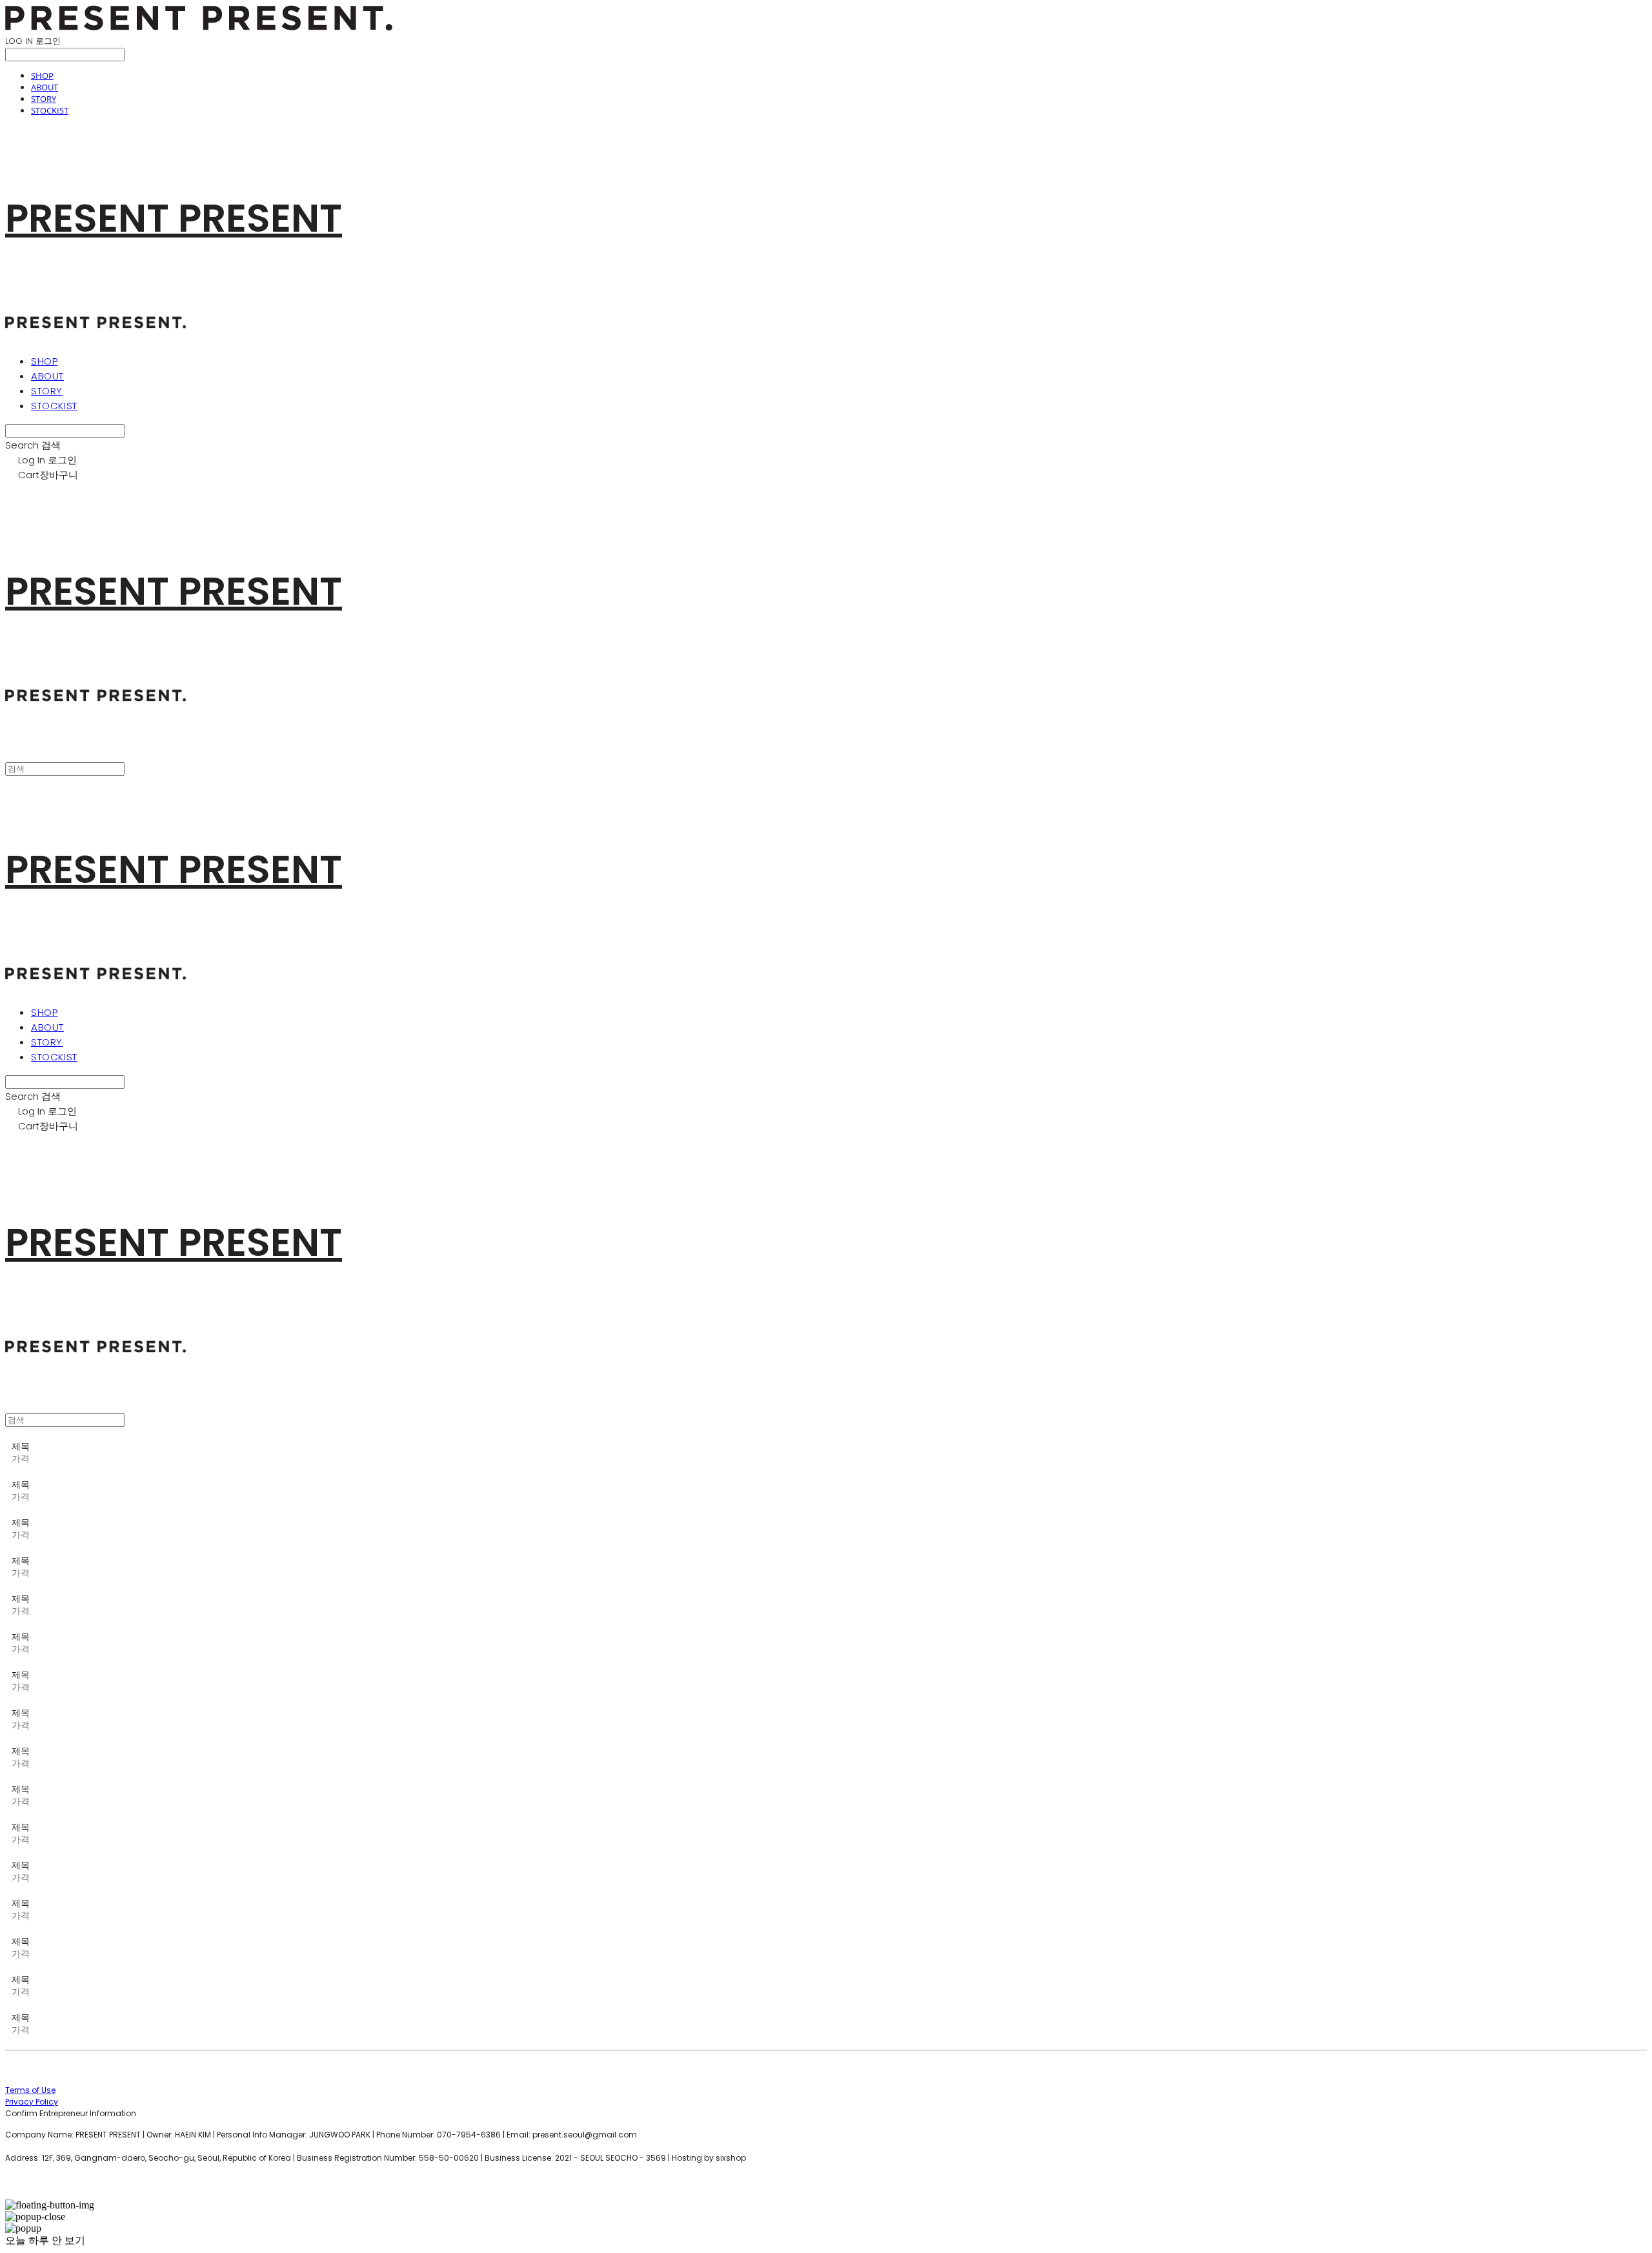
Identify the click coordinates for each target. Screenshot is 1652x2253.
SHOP (42, 76)
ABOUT (45, 87)
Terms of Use (30, 2090)
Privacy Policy (32, 2102)
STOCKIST (50, 110)
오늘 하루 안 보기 (45, 2240)
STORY (44, 99)
